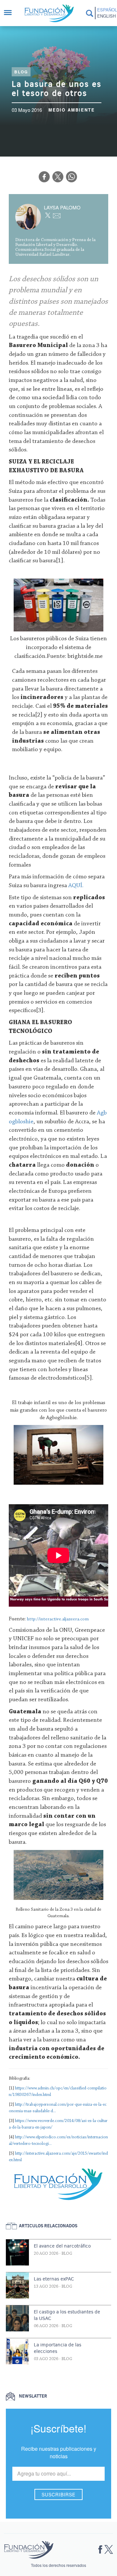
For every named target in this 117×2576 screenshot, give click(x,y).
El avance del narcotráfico (62, 2246)
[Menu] (11, 13)
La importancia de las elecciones (58, 2348)
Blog (21, 72)
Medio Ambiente (72, 110)
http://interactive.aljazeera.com (58, 1619)
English (106, 16)
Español (106, 10)
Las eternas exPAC (54, 2279)
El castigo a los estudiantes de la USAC (67, 2315)
